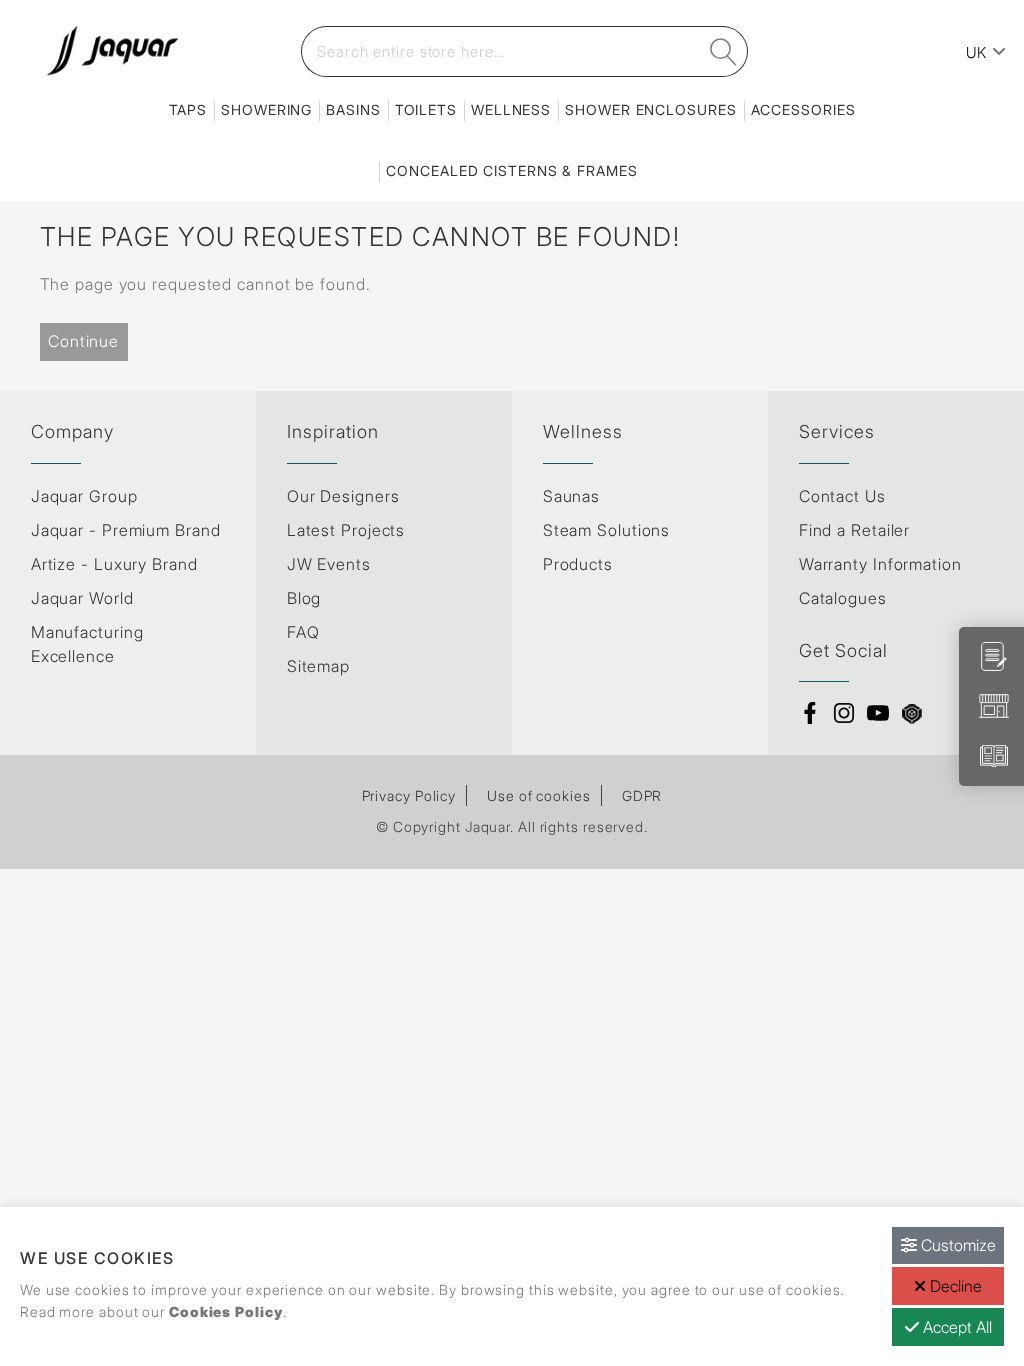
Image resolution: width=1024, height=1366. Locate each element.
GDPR (642, 795)
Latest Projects (346, 530)
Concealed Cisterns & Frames (511, 170)
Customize (956, 1245)
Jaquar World (82, 598)
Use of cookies (539, 795)
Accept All (955, 1327)
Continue (83, 341)
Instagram (844, 713)
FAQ (303, 632)
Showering (266, 109)
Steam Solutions (607, 530)
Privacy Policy (409, 795)
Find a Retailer (855, 530)
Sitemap (318, 666)
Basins (353, 109)
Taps (188, 109)
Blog (304, 598)
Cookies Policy (226, 1311)
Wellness (511, 109)
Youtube (878, 713)
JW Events (329, 564)
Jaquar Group (84, 496)
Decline (954, 1286)
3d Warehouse (912, 713)
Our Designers (343, 496)
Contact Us (842, 496)
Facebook (810, 713)
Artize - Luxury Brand (114, 564)
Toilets (426, 109)
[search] (724, 51)
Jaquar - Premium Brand (126, 530)
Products (578, 564)
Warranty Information (880, 564)
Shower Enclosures (650, 109)
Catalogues (843, 598)
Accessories (803, 109)
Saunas (571, 496)
